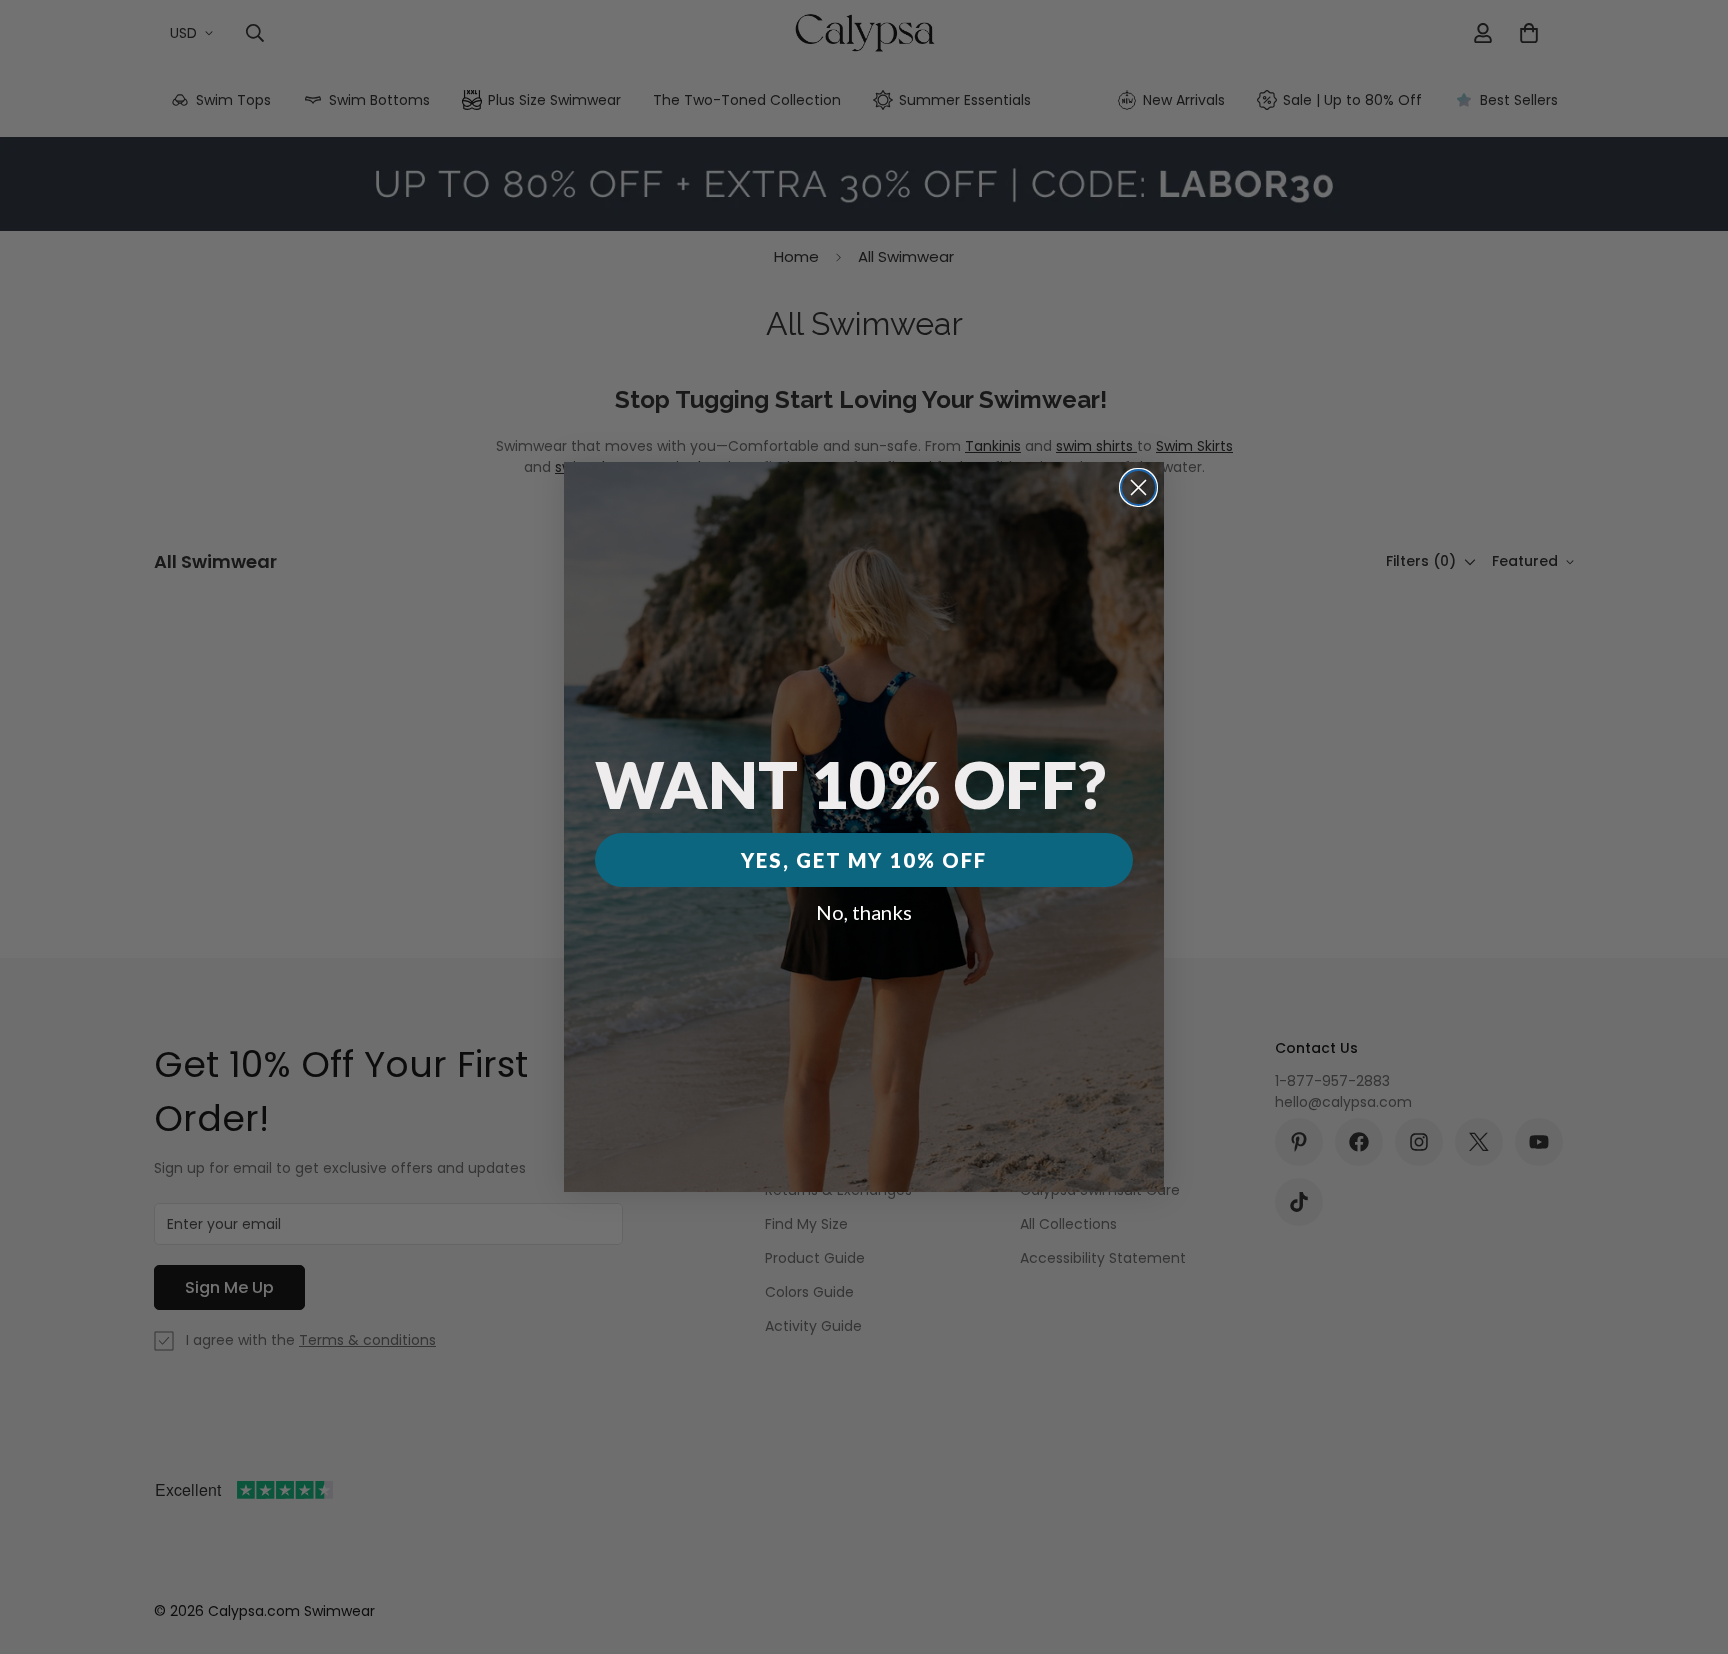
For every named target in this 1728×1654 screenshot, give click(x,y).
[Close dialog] (1138, 487)
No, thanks (864, 912)
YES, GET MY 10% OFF (864, 860)
